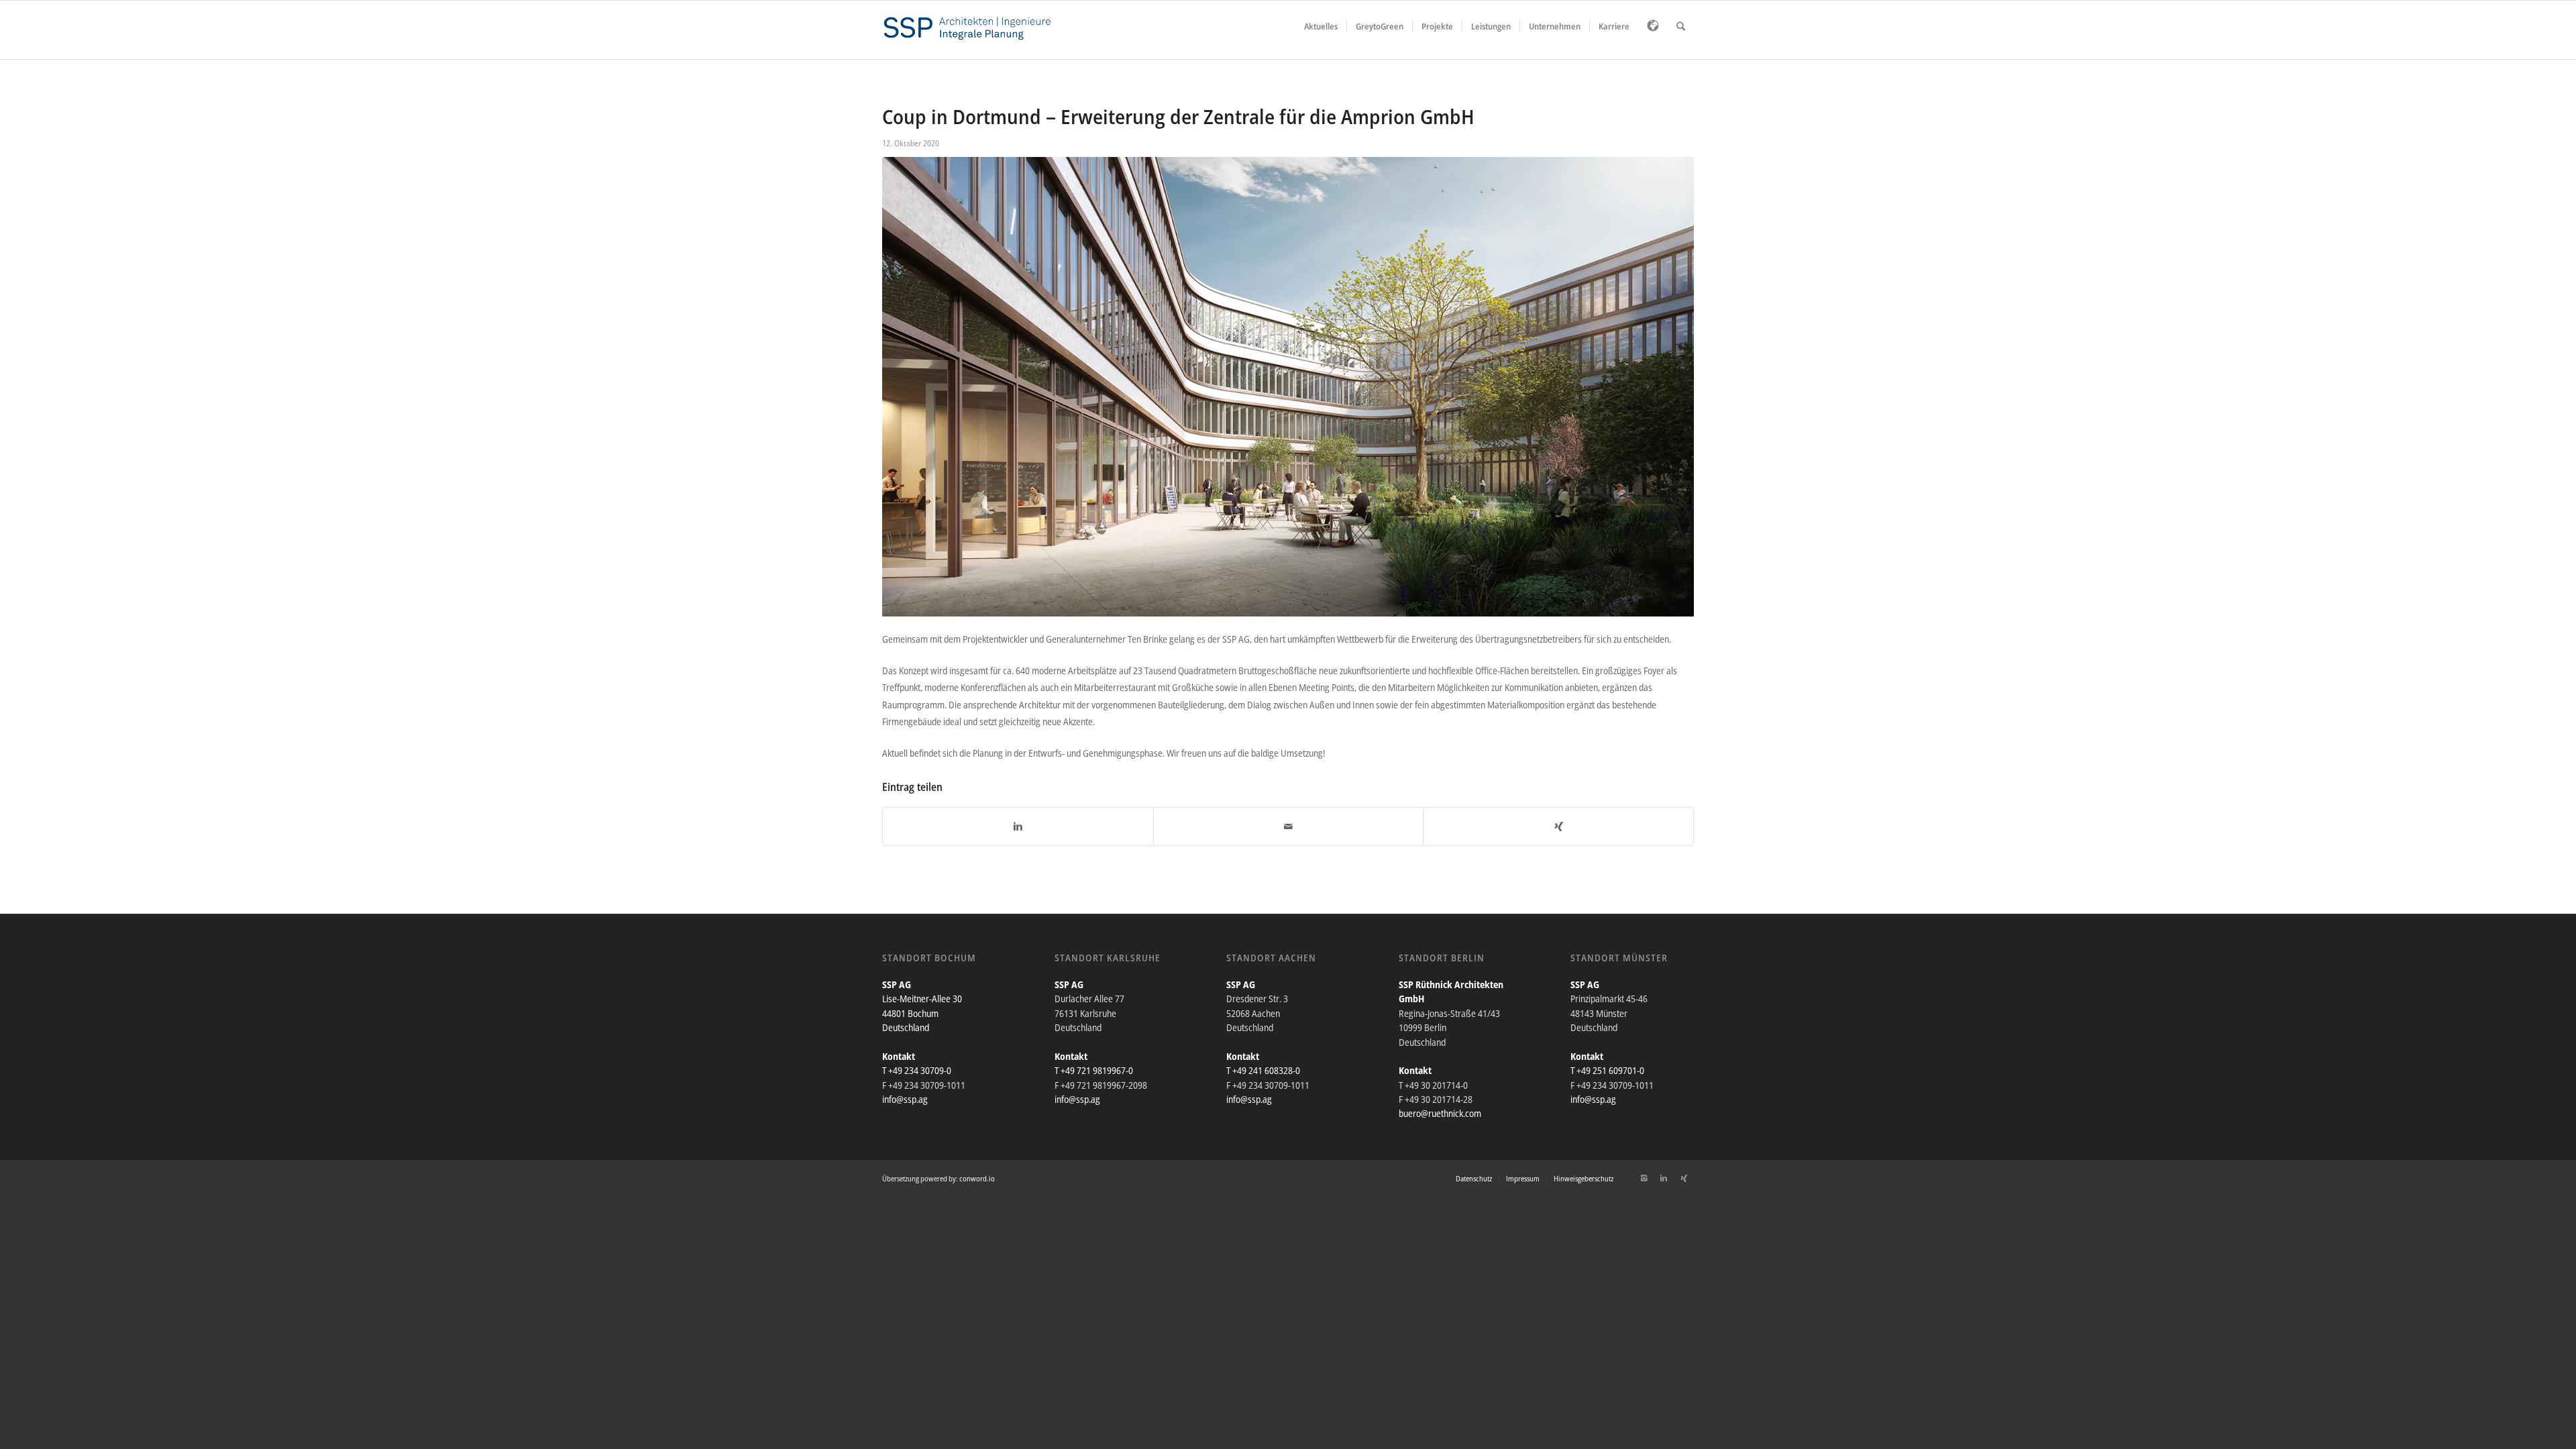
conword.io (977, 1178)
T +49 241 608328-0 (1263, 1070)
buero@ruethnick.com (1440, 1113)
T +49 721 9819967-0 (1094, 1070)
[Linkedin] (1664, 1178)
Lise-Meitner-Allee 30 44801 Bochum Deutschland (922, 1013)
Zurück (912, 387)
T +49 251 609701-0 (1607, 1070)
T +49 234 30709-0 (917, 1070)
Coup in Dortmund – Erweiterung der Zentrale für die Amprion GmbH (1178, 116)
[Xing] (1684, 1178)
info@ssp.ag (905, 1099)
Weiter (1664, 387)
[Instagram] (1644, 1178)
